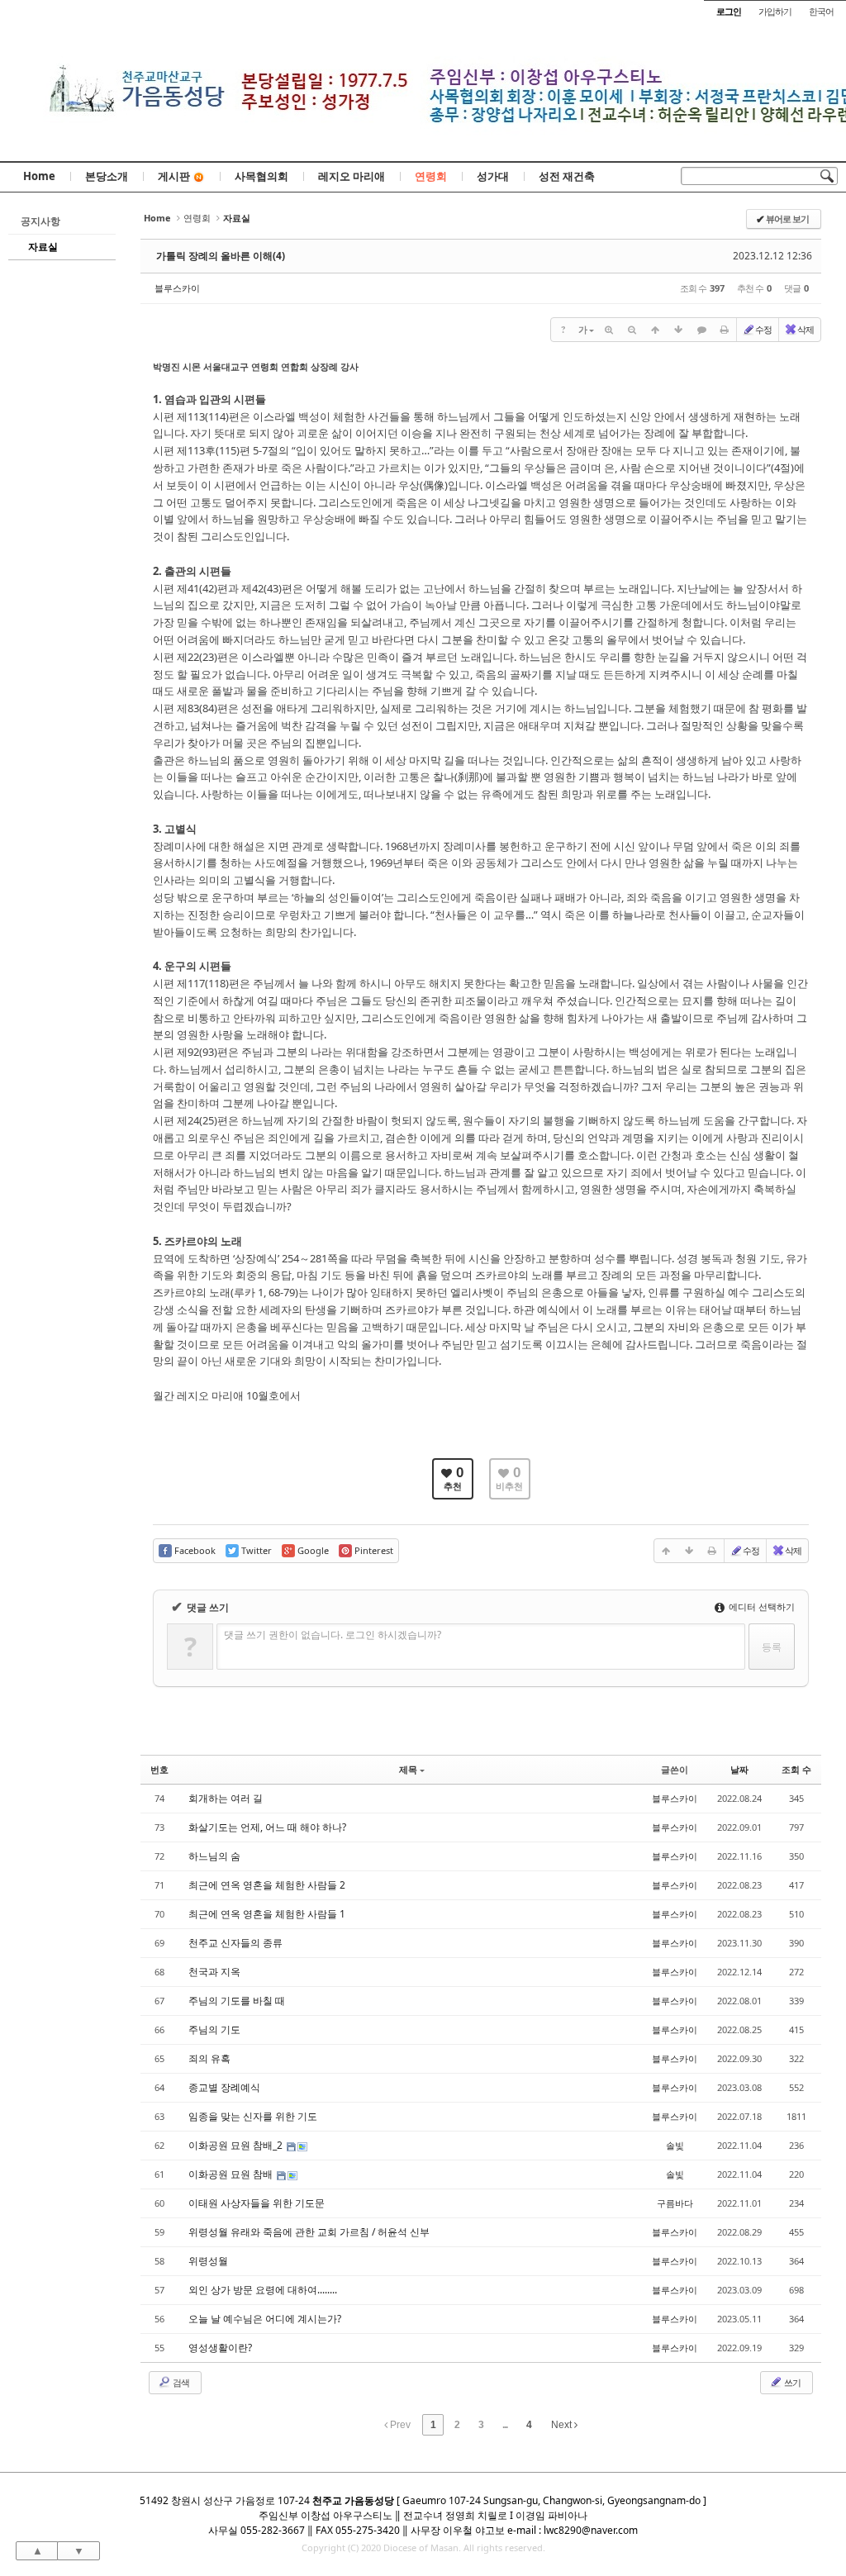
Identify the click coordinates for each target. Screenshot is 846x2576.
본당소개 (107, 176)
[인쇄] (725, 330)
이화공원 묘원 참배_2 (237, 2145)
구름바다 (675, 2203)
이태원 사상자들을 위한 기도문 (257, 2203)
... (505, 2425)
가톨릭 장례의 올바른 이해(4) (221, 256)
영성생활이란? (220, 2348)
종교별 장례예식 (224, 2087)
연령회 (431, 176)
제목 (408, 1769)
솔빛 (675, 2145)
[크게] (609, 330)
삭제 (806, 329)
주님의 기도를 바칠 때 (237, 2001)
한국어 (821, 11)
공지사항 (40, 221)
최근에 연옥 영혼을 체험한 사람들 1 (267, 1914)
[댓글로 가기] (701, 330)
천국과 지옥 (214, 1972)
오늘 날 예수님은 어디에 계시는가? (265, 2319)
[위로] (655, 330)
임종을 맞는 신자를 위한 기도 (253, 2116)
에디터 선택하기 (760, 1606)
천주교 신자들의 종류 (235, 1943)
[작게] (632, 330)
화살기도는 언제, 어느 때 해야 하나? (267, 1827)
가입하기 (775, 11)
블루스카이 (177, 288)
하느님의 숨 (214, 1856)
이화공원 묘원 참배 (232, 2174)
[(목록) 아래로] (678, 330)
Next (563, 2425)
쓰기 (791, 2382)
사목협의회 (261, 176)
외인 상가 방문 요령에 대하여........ (263, 2290)
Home (39, 176)
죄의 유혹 (209, 2058)
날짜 (739, 1769)
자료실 (43, 247)
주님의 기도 (214, 2029)
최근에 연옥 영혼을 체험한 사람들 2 (267, 1885)
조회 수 (796, 1769)
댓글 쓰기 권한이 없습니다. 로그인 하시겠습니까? (333, 1635)
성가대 (493, 176)
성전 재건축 (567, 176)
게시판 (174, 176)
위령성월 (208, 2261)
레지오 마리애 (352, 176)
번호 (159, 1769)
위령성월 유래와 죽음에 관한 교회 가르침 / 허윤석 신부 (309, 2232)
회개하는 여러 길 (226, 1798)
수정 (763, 329)
